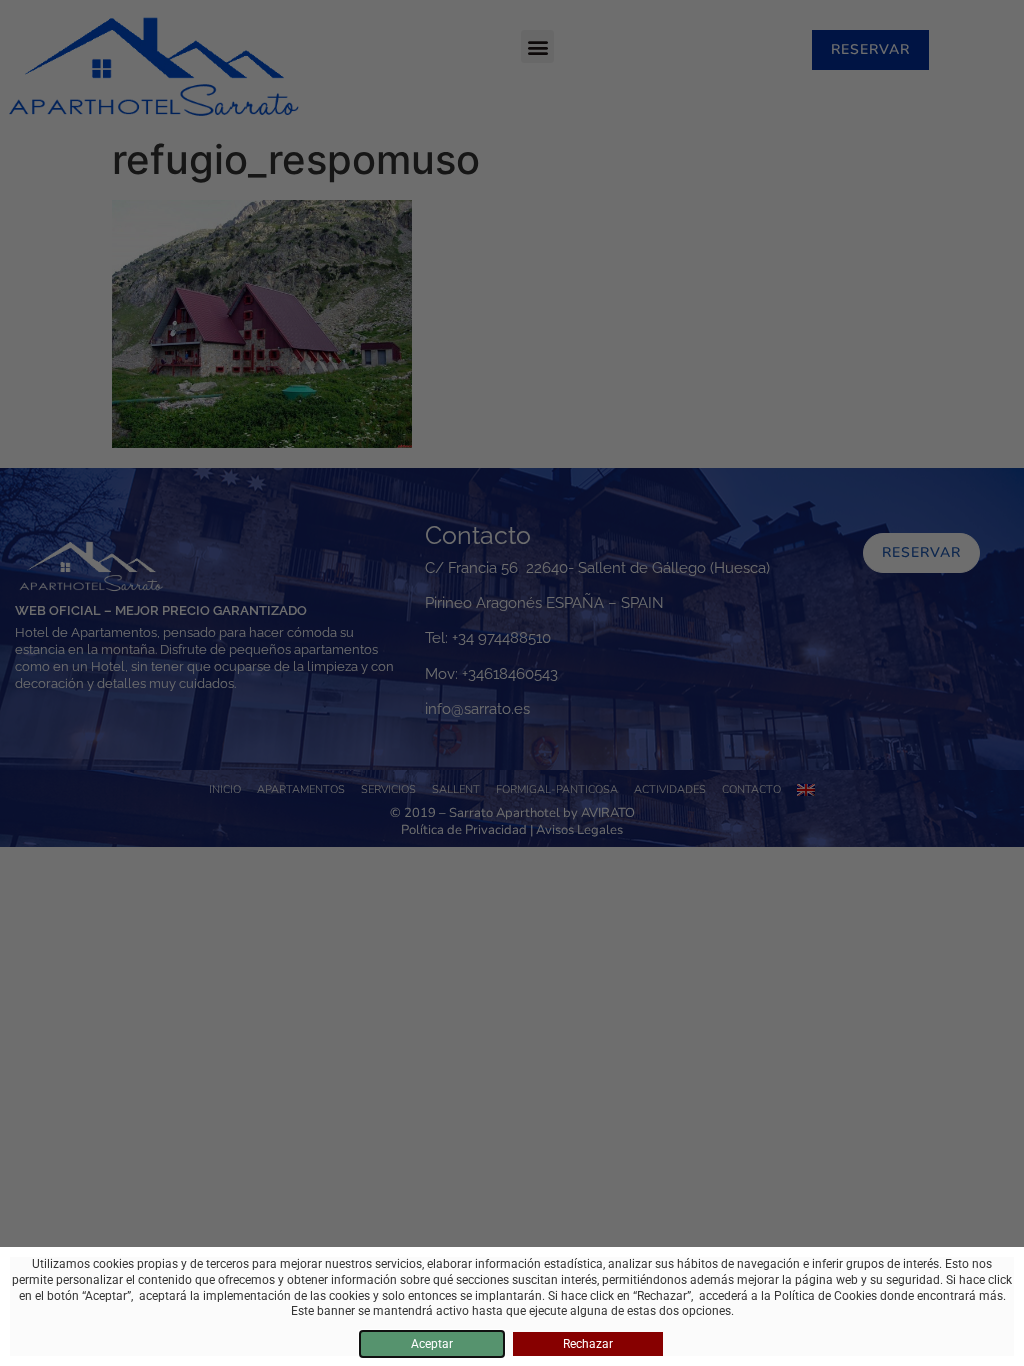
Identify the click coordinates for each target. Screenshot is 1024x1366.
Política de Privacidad (464, 830)
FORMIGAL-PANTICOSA (557, 789)
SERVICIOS (388, 789)
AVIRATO (608, 813)
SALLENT (456, 789)
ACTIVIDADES (670, 789)
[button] (537, 46)
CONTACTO (751, 789)
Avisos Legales (579, 830)
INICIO (225, 789)
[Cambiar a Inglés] (806, 790)
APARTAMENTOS (301, 789)
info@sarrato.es (477, 709)
